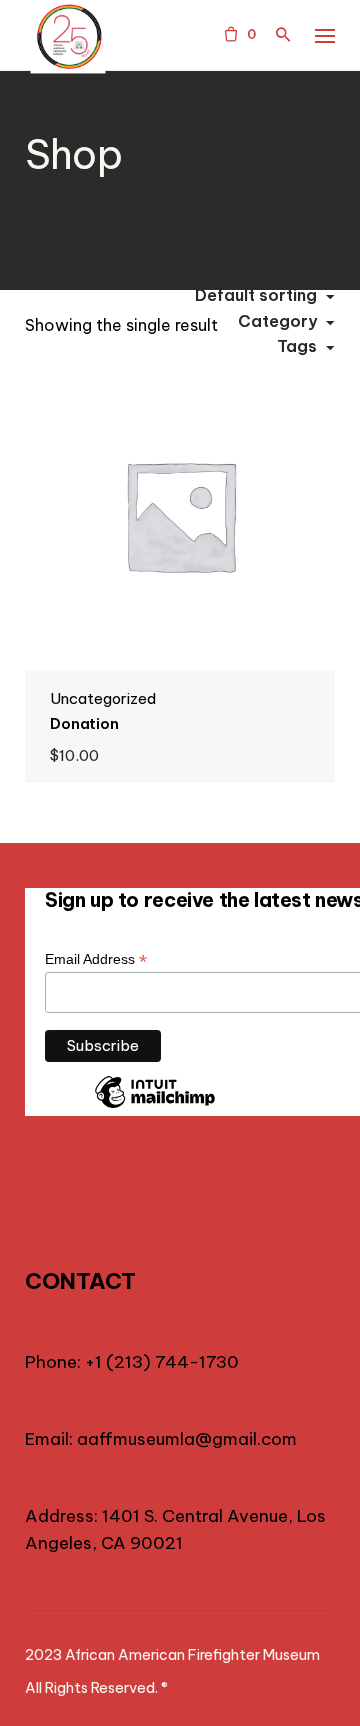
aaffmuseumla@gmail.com (187, 1439)
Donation (84, 723)
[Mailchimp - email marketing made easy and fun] (155, 1107)
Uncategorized (103, 698)
